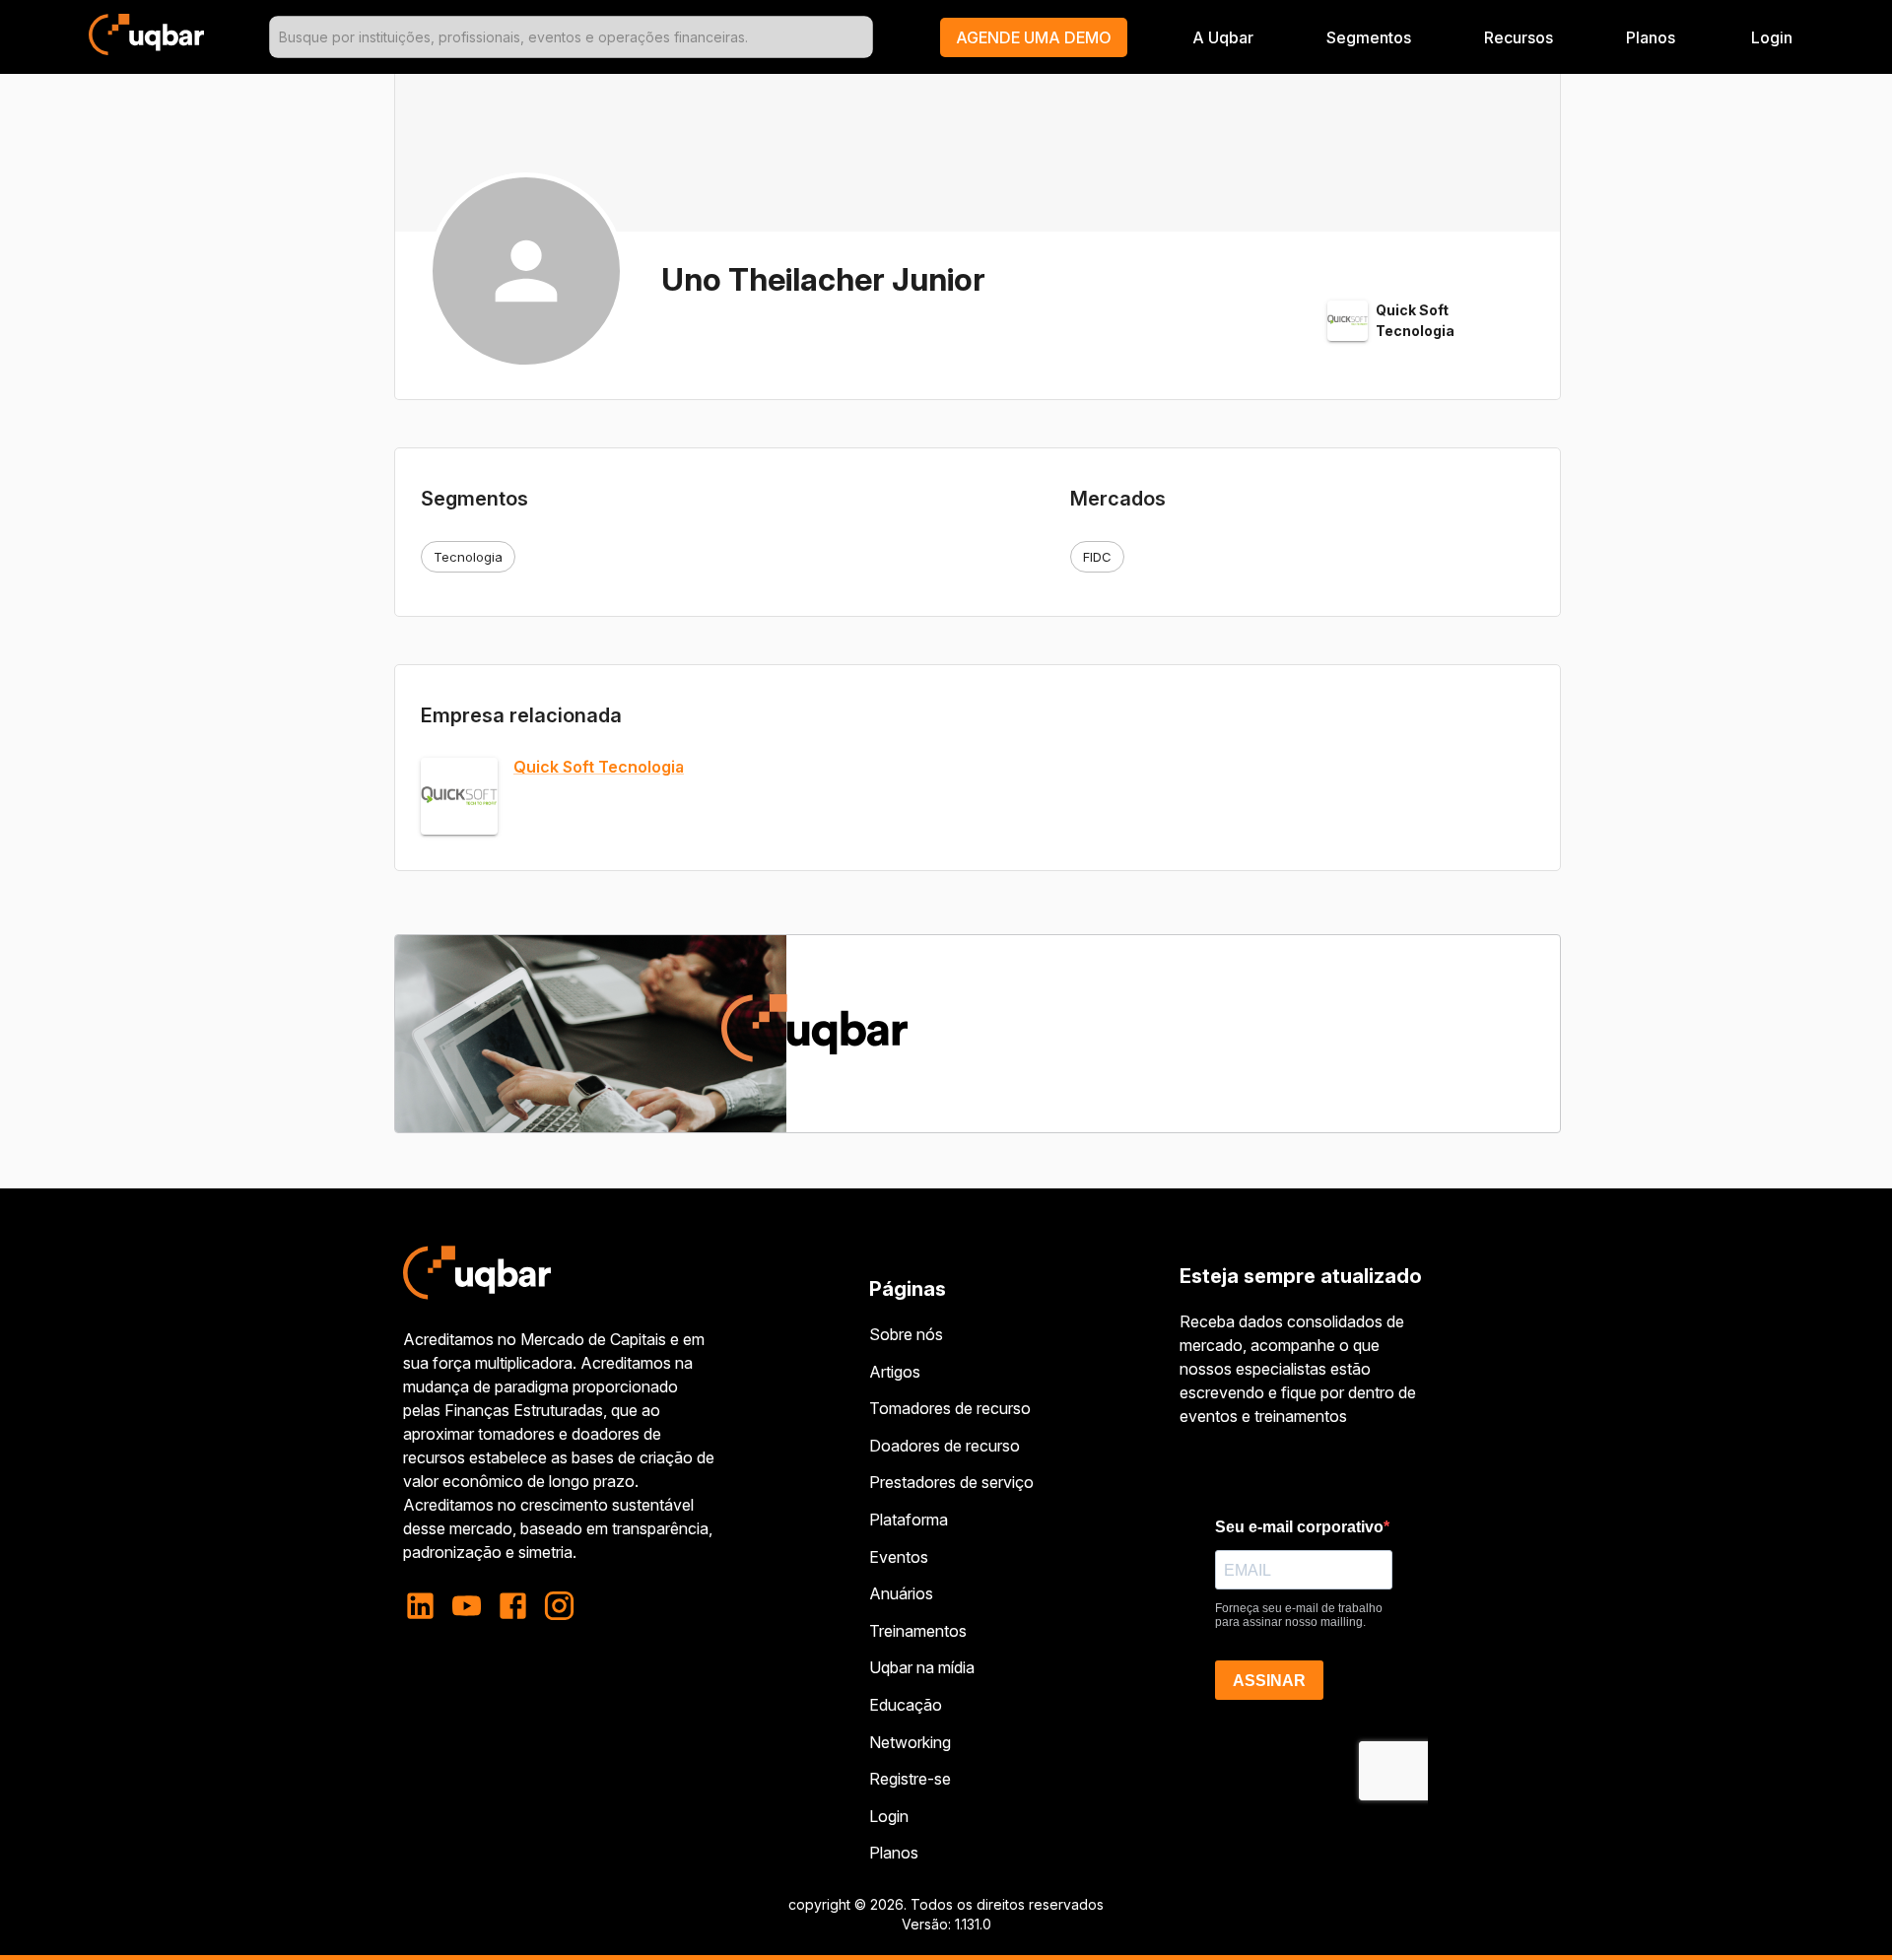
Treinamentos (918, 1631)
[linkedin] (426, 1606)
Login (889, 1816)
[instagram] (559, 1606)
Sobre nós (906, 1334)
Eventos (899, 1557)
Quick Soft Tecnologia (599, 767)
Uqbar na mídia (922, 1667)
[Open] (864, 37)
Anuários (901, 1593)
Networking (910, 1742)
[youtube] (467, 1606)
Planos (1651, 37)
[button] (1034, 37)
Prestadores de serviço (951, 1482)
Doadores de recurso (945, 1446)
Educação (906, 1705)
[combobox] (571, 37)
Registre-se (910, 1779)
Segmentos (1369, 37)
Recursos (1519, 37)
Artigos (895, 1372)
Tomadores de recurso (950, 1408)
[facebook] (513, 1606)
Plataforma (909, 1520)
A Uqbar (1223, 37)
